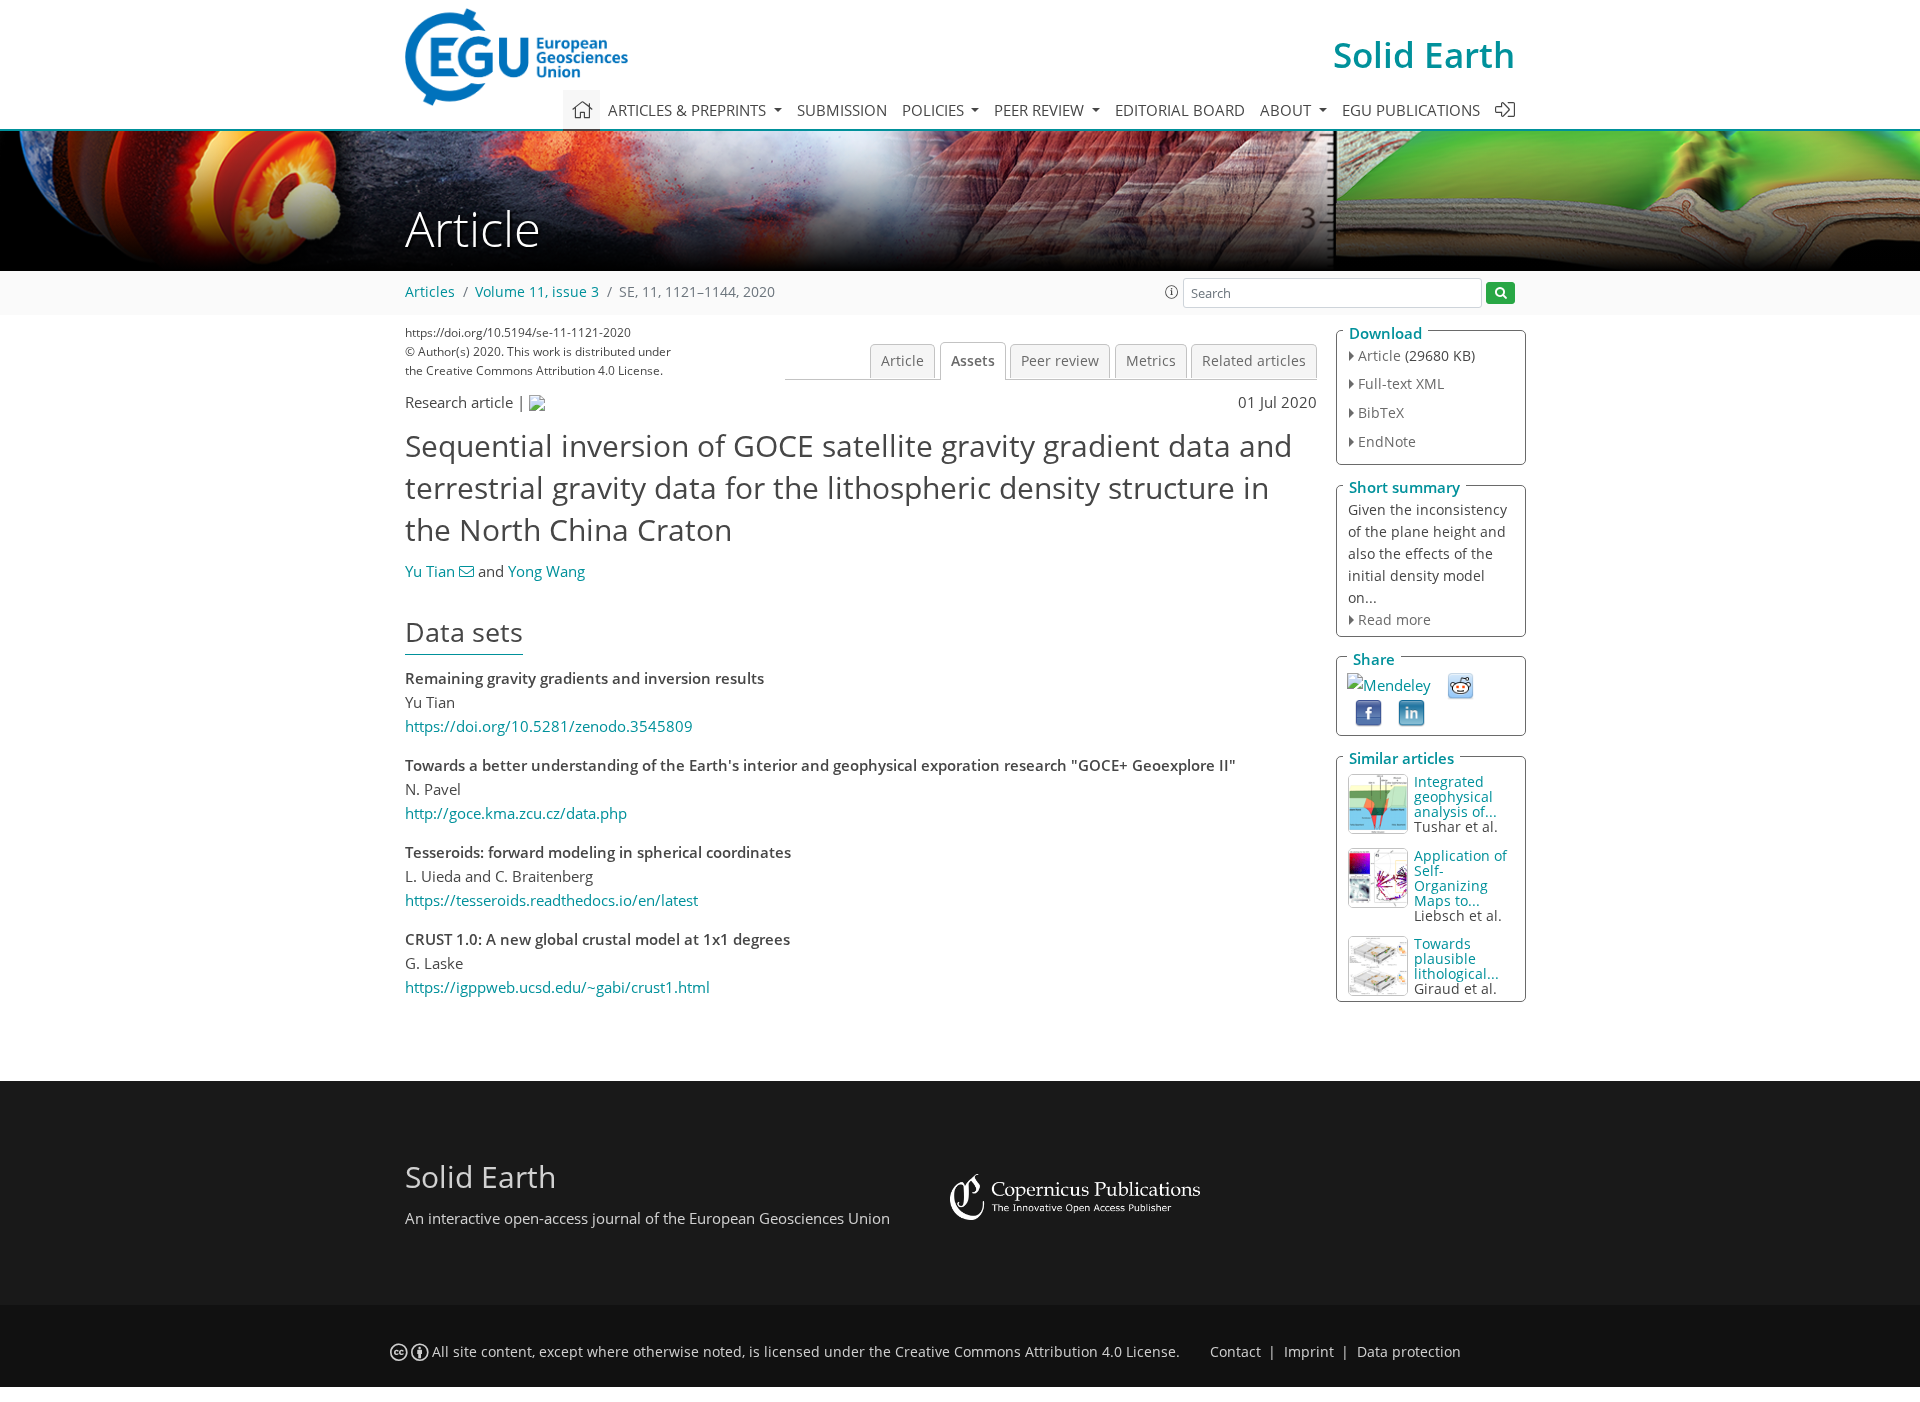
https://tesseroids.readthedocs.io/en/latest (551, 900)
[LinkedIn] (1411, 712)
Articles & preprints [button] (689, 110)
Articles (430, 292)
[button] (1172, 292)
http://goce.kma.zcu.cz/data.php (516, 813)
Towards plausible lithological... (1456, 958)
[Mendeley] (1389, 683)
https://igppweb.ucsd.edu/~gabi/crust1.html (557, 987)
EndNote (1387, 441)
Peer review (1060, 361)
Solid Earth (1424, 54)
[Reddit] (1460, 685)
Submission (842, 110)
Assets (973, 361)
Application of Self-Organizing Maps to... (1460, 878)
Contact (1235, 1352)
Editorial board (1180, 110)
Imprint (1309, 1352)
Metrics (1151, 361)
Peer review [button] (1041, 110)
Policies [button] (935, 110)
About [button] (1287, 110)
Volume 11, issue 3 (537, 292)
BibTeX (1381, 412)
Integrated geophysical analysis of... (1455, 796)
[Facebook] (1368, 712)
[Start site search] (1500, 293)
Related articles (1254, 361)
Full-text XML (1401, 383)
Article (902, 361)
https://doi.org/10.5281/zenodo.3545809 (549, 726)
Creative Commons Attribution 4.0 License (1035, 1352)
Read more (1394, 619)
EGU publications (1411, 110)
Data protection (1409, 1352)
